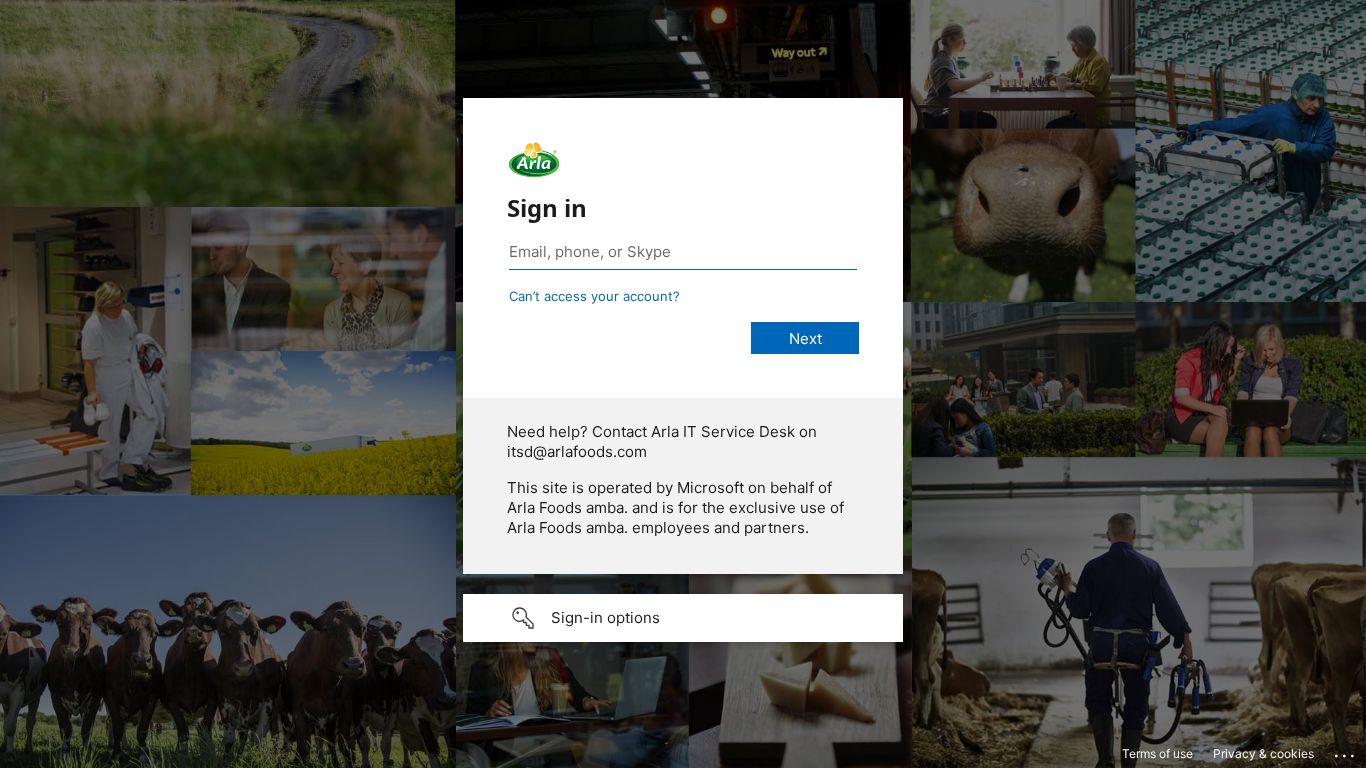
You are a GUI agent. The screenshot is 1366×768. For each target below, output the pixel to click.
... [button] (1346, 751)
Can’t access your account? (594, 296)
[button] (683, 618)
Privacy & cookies (1263, 753)
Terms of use (1157, 753)
